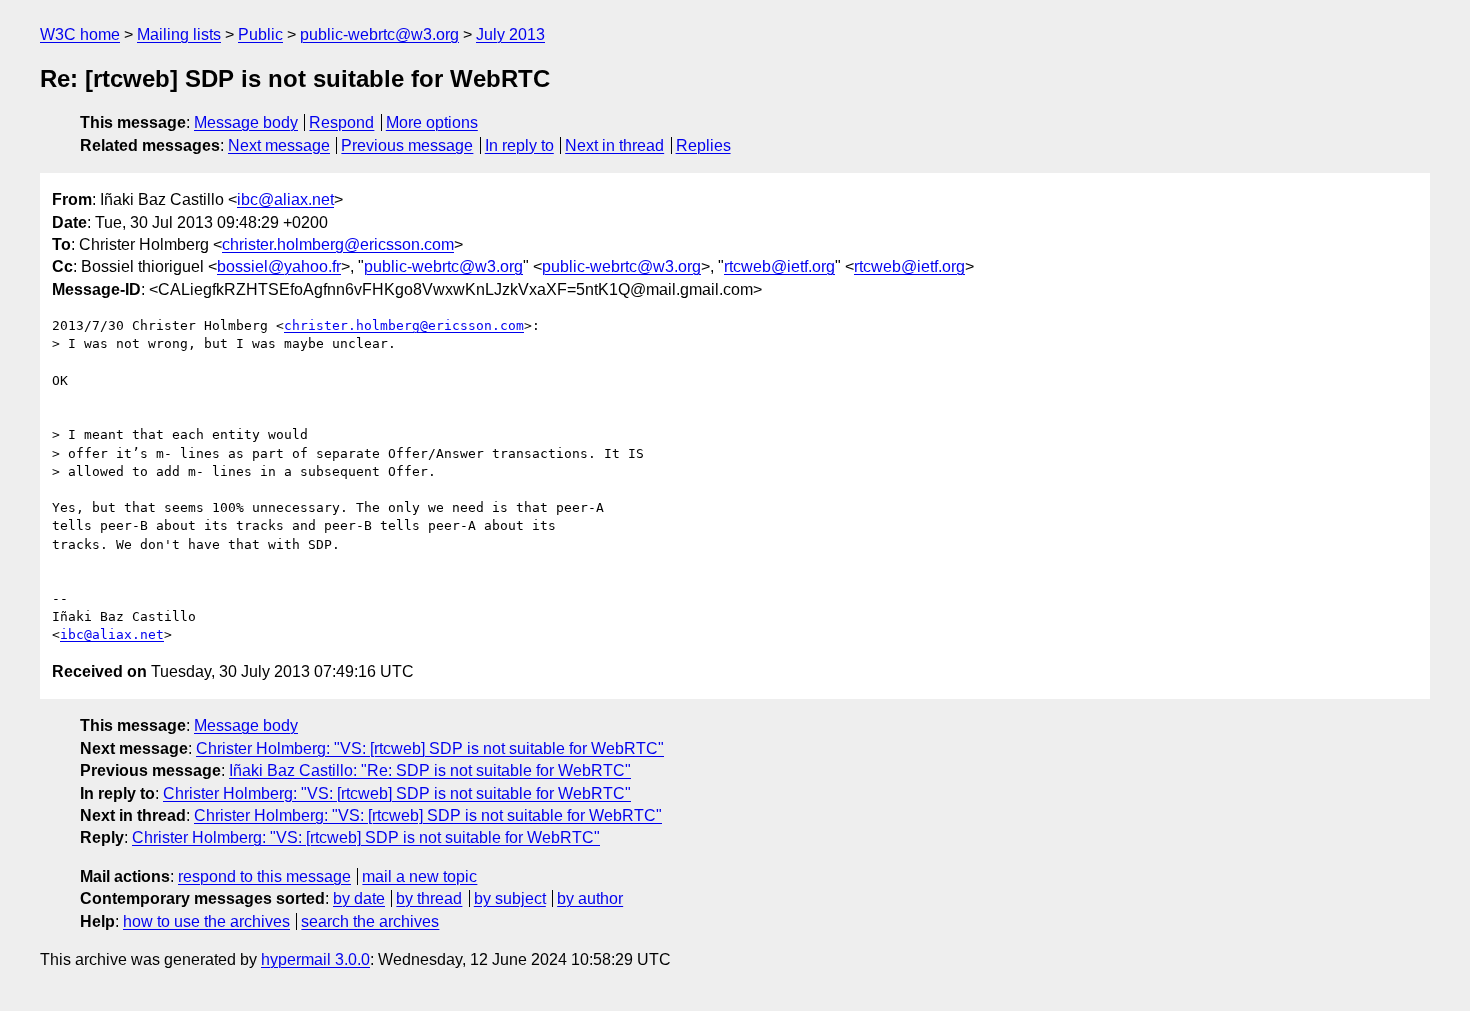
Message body (246, 122)
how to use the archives (206, 921)
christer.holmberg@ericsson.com (338, 244)
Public (260, 34)
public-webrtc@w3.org (379, 34)
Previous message (407, 145)
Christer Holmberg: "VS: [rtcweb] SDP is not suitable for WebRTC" (430, 748)
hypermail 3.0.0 (315, 959)
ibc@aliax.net (285, 199)
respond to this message (264, 876)
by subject (510, 898)
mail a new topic (419, 876)
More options (432, 122)
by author (590, 898)
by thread (429, 898)
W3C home (80, 34)
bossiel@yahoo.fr (279, 266)
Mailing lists (179, 34)
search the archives (370, 921)
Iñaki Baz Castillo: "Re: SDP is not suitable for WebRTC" (430, 770)
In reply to (519, 145)
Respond (341, 122)
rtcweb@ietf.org (779, 266)
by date (359, 898)
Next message (279, 145)
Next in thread (614, 145)
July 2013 (510, 34)
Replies (703, 145)
